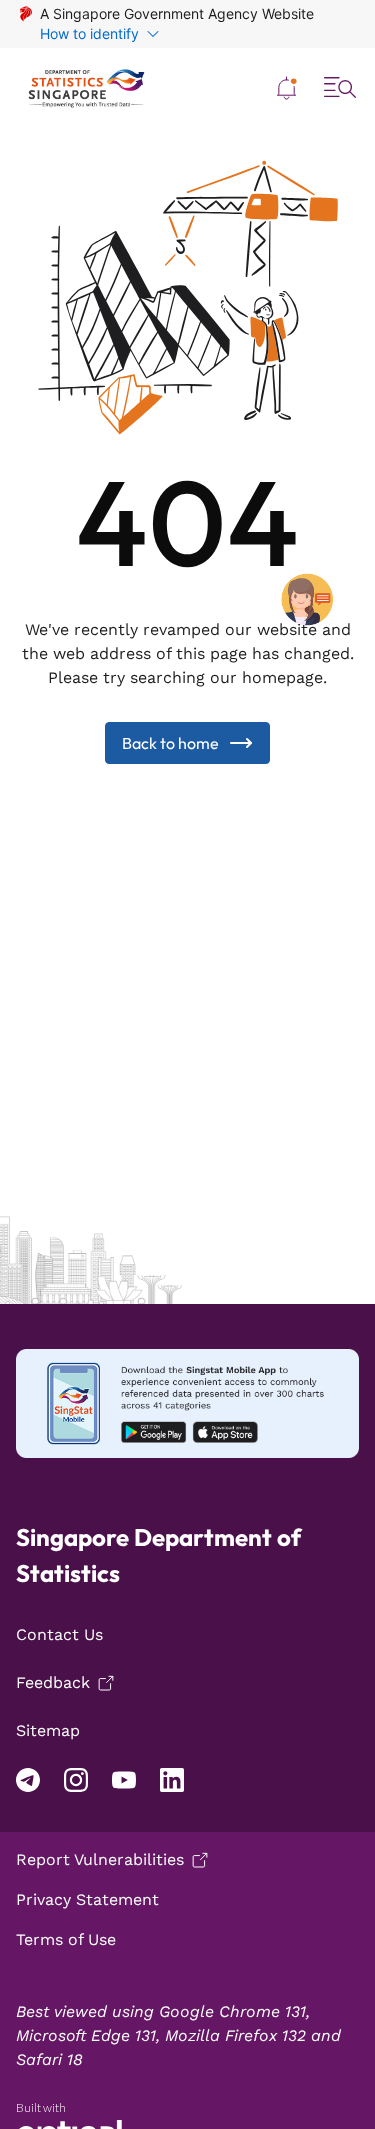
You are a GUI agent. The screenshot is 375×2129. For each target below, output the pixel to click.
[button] (287, 88)
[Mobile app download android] (187, 1403)
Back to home (170, 743)
